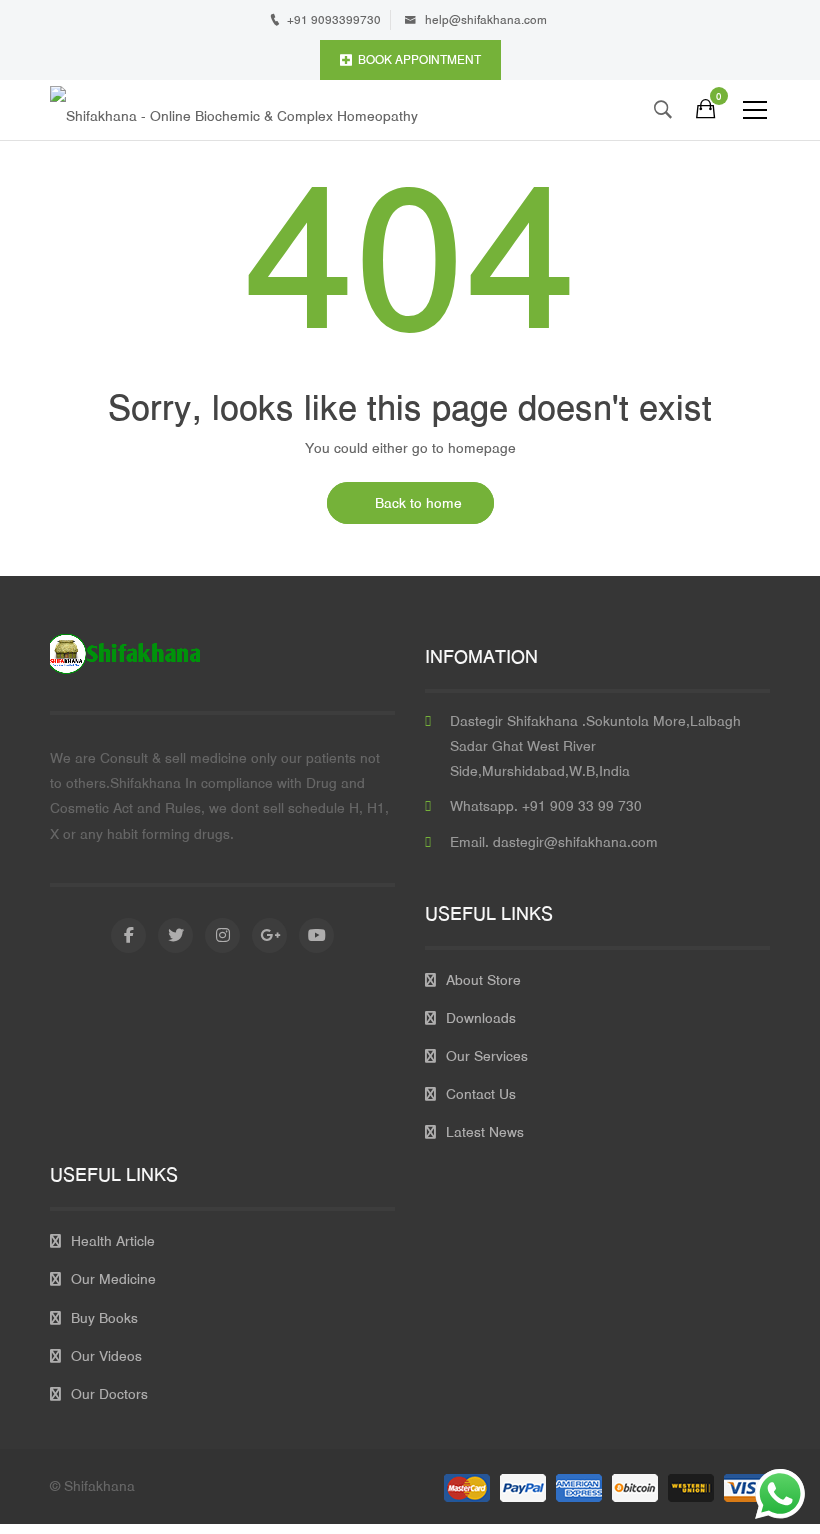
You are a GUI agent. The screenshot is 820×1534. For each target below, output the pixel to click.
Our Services (487, 1056)
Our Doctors (109, 1394)
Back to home (418, 503)
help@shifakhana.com (486, 20)
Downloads (481, 1018)
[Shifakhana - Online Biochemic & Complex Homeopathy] (234, 110)
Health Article (113, 1241)
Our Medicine (113, 1279)
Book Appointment (419, 60)
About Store (483, 980)
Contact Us (481, 1094)
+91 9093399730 (334, 20)
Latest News (485, 1132)
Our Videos (106, 1356)
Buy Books (104, 1318)
